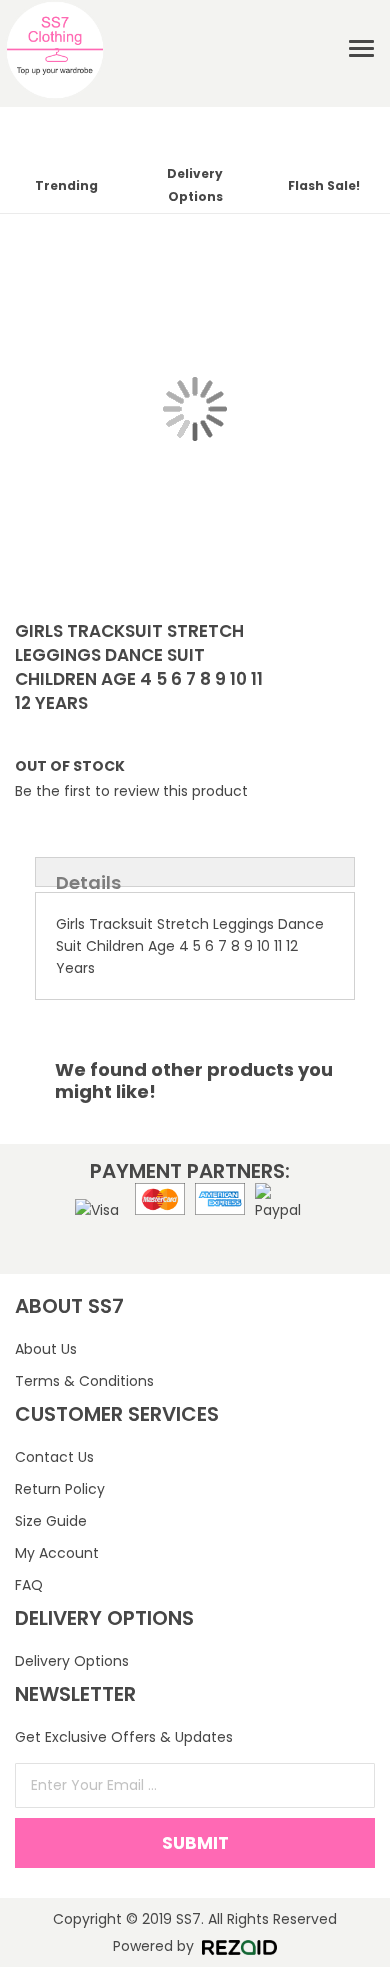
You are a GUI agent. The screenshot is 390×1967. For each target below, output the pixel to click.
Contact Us (54, 1457)
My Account (57, 1553)
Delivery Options (72, 1661)
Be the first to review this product (131, 791)
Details (88, 878)
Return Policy (60, 1489)
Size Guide (51, 1521)
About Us (46, 1349)
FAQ (29, 1585)
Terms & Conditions (84, 1381)
